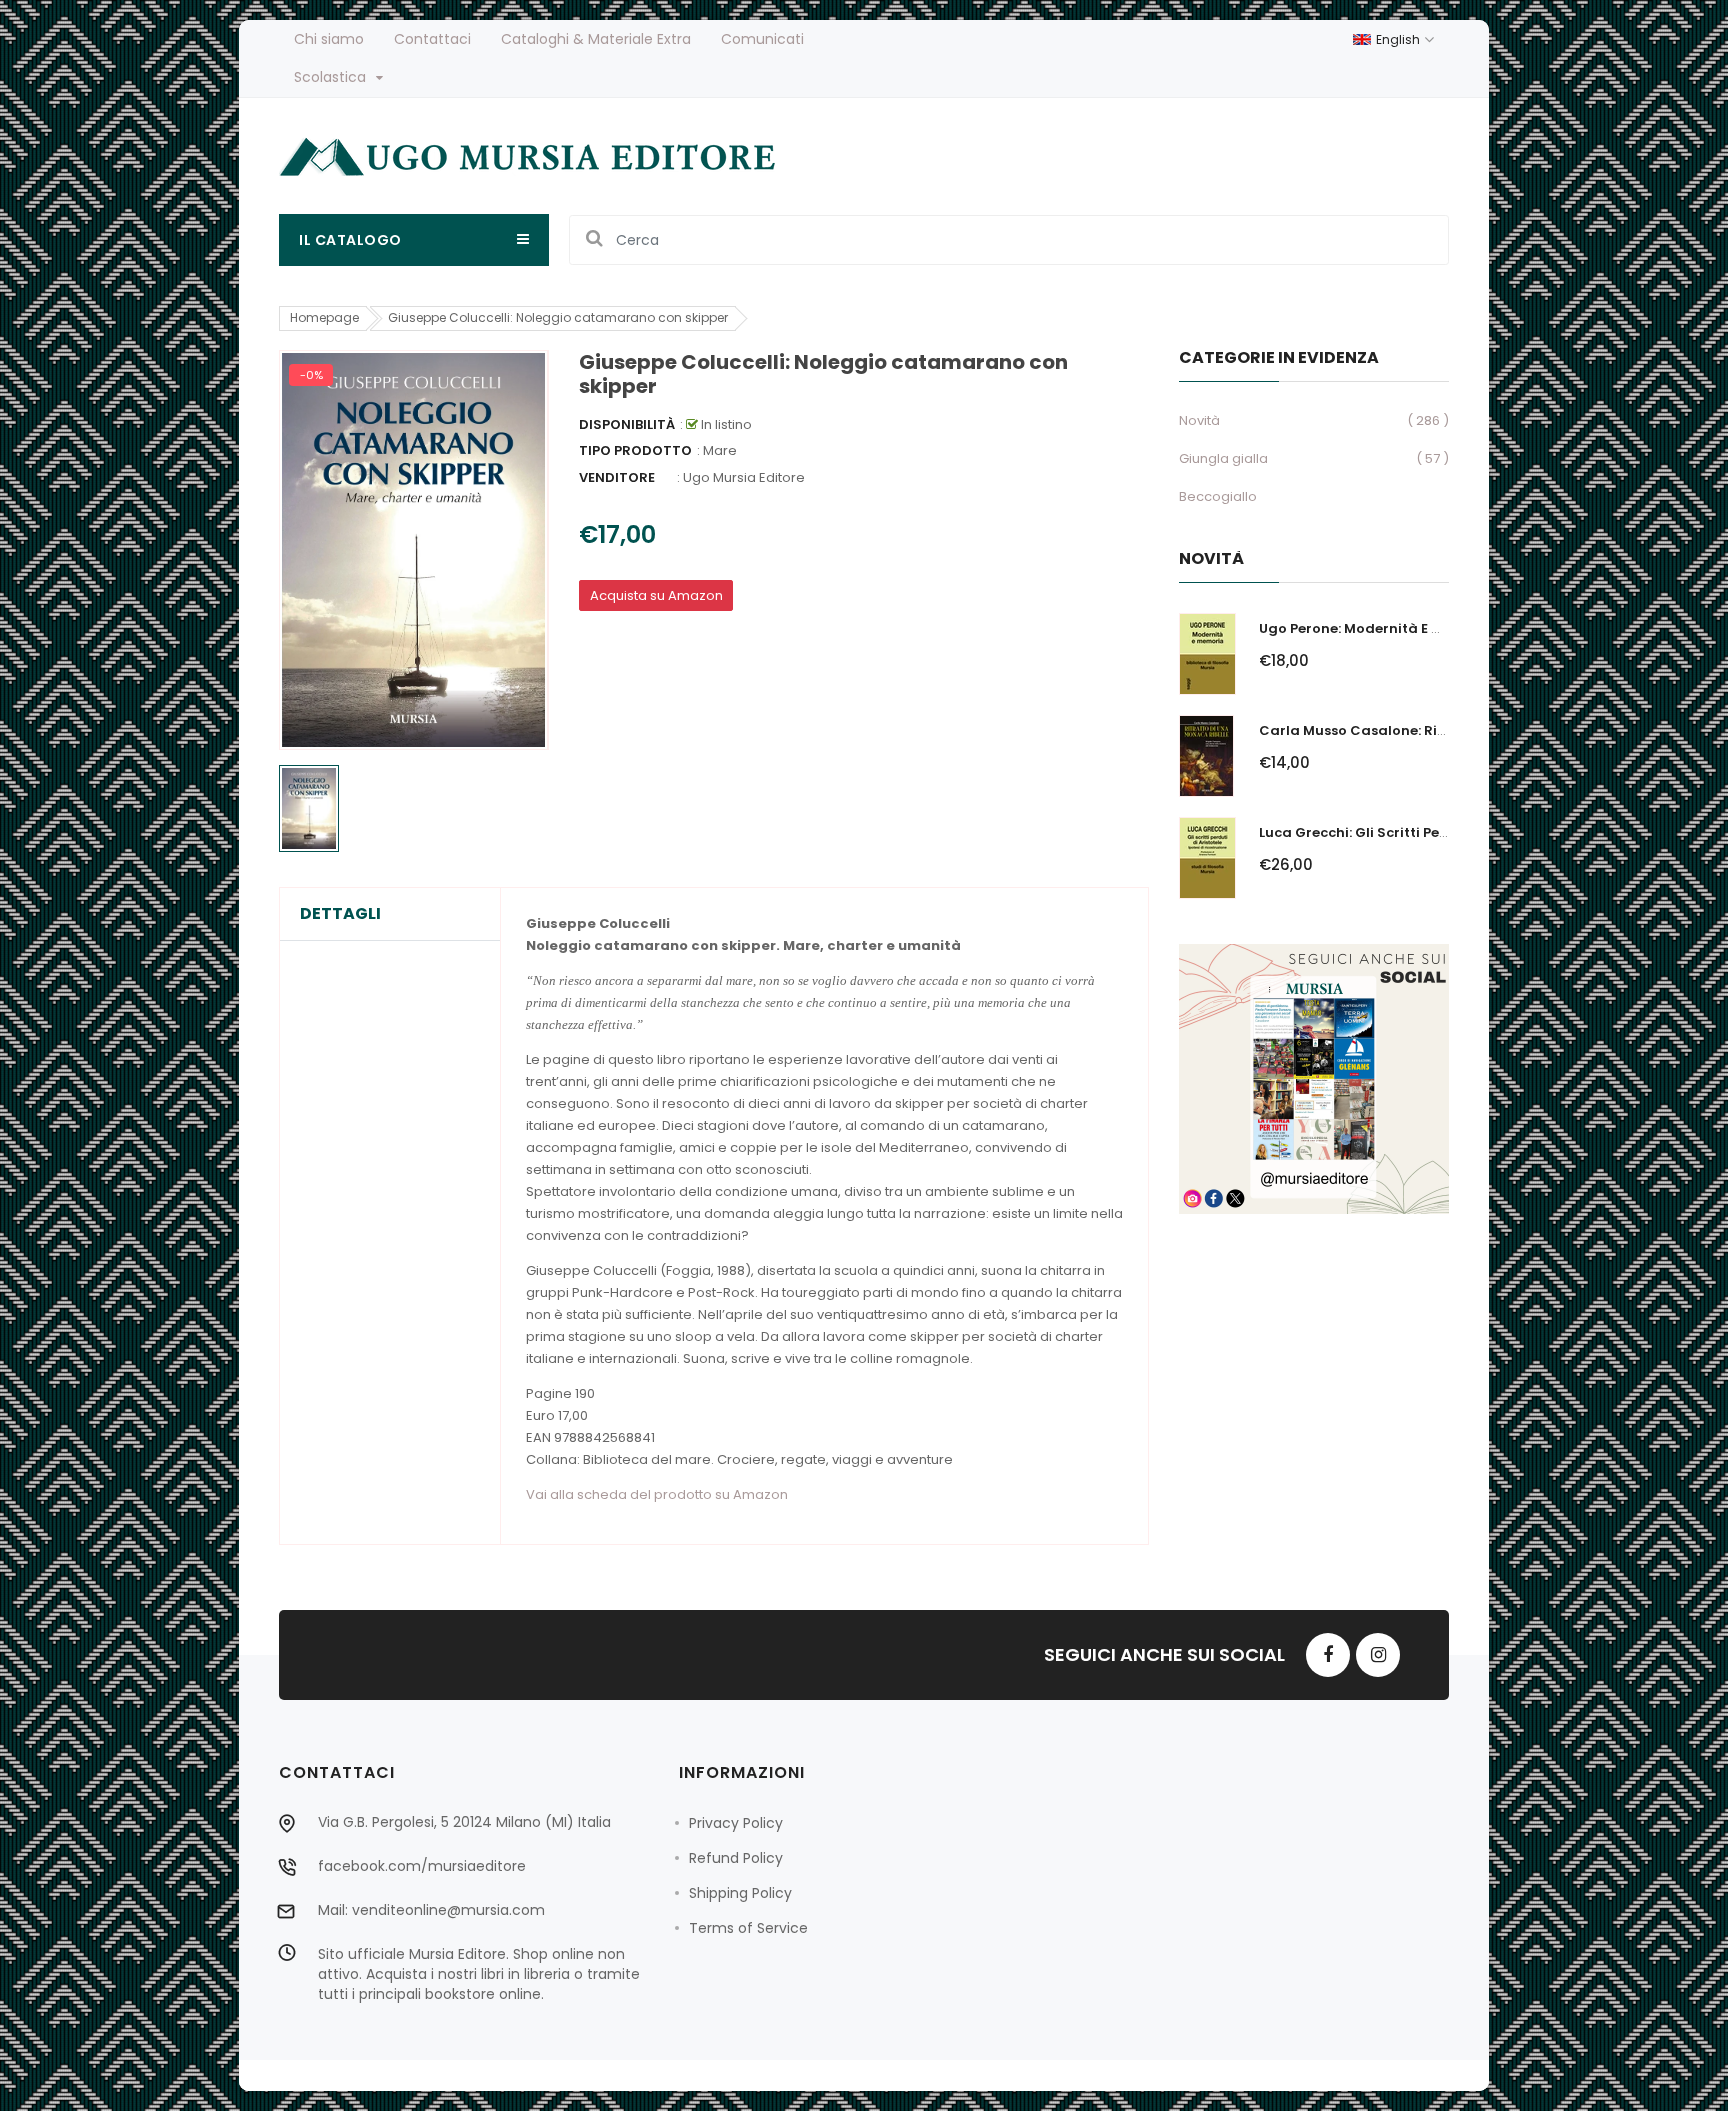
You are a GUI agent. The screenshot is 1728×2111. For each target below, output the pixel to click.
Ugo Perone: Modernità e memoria (1376, 628)
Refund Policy (736, 1858)
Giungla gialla (1223, 458)
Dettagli (340, 914)
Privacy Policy (736, 1823)
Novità (1199, 420)
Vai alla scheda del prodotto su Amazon (657, 1494)
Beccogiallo (1218, 496)
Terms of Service (748, 1928)
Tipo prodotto (635, 450)
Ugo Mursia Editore (744, 477)
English (1399, 39)
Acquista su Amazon (656, 595)
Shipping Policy (740, 1893)
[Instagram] (1378, 1655)
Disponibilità (627, 424)
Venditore (617, 477)
